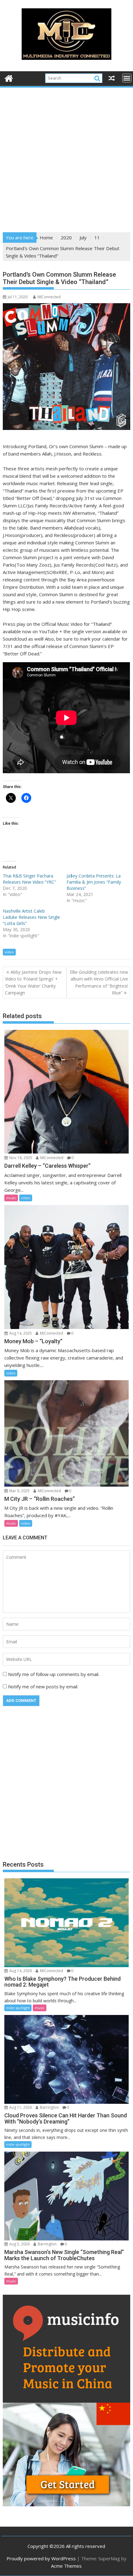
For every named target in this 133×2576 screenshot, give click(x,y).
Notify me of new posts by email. (43, 1686)
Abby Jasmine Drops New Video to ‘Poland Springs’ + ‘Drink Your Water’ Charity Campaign (33, 982)
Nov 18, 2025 (20, 1158)
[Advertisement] (66, 158)
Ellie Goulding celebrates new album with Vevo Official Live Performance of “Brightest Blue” (99, 982)
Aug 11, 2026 (20, 2107)
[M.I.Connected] (9, 78)
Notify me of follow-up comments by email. (54, 1674)
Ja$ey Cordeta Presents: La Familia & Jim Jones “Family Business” (94, 882)
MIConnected (49, 297)
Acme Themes (66, 2566)
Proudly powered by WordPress (41, 2558)
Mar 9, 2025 (19, 1491)
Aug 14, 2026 (20, 1971)
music (11, 1198)
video (9, 952)
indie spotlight (18, 2008)
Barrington (49, 2107)
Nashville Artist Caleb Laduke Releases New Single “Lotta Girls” (31, 917)
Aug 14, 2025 (20, 1333)
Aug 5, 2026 (19, 2244)
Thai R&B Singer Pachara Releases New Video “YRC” (29, 879)
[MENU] (127, 78)
